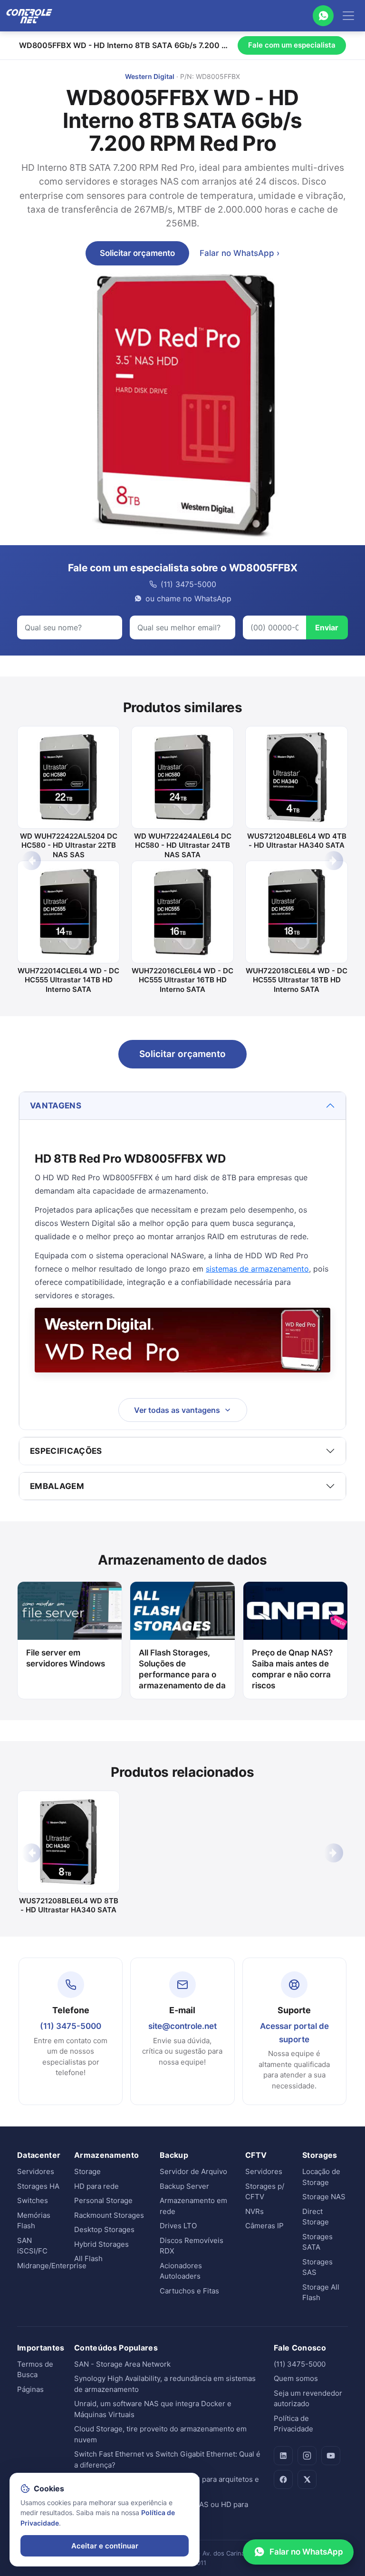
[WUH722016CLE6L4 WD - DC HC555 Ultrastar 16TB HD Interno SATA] (182, 912)
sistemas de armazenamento (257, 1269)
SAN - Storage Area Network (122, 2364)
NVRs (255, 2211)
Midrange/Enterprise (52, 2266)
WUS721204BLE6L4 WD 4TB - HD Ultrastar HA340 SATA (297, 841)
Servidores (36, 2171)
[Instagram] (307, 2456)
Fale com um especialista (292, 45)
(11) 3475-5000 (71, 2026)
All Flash (88, 2258)
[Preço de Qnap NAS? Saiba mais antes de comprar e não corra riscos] (295, 1611)
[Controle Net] (29, 16)
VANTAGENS (56, 1106)
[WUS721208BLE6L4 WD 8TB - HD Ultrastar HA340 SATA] (68, 1842)
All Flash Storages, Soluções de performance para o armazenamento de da (182, 1669)
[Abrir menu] (348, 16)
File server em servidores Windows (66, 1658)
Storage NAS (324, 2197)
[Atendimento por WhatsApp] (323, 16)
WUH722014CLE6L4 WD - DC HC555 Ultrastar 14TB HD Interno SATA (68, 980)
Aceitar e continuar (105, 2546)
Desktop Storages (104, 2229)
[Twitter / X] (307, 2479)
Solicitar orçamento (137, 253)
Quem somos (296, 2378)
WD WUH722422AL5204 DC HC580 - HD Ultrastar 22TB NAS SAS (69, 845)
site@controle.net (182, 2026)
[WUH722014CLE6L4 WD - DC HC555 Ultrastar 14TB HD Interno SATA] (68, 912)
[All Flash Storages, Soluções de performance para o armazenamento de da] (182, 1611)
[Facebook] (283, 2479)
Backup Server (184, 2186)
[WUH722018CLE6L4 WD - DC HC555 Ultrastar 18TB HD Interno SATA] (297, 912)
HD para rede (96, 2186)
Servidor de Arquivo (193, 2171)
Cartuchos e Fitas (189, 2291)
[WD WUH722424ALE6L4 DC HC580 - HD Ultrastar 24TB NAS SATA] (182, 777)
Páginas (30, 2389)
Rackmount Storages (109, 2215)
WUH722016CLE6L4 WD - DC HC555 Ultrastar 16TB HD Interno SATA (182, 980)
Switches (33, 2200)
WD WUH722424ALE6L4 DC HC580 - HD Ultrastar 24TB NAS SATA (183, 845)
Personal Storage (103, 2200)
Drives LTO (178, 2226)
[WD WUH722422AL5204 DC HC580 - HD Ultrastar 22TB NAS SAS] (68, 777)
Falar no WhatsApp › (240, 253)
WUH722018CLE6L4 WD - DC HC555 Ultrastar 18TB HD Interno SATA (297, 980)
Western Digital (150, 76)
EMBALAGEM (57, 1486)
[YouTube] (331, 2456)
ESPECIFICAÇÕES (66, 1451)
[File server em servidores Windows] (70, 1611)
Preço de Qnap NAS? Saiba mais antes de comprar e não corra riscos (292, 1669)
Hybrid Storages (101, 2244)
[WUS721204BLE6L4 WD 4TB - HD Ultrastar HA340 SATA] (297, 777)
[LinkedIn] (283, 2456)
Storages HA (38, 2186)
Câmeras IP (264, 2226)
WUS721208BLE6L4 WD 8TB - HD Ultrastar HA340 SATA (69, 1905)
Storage (87, 2171)
